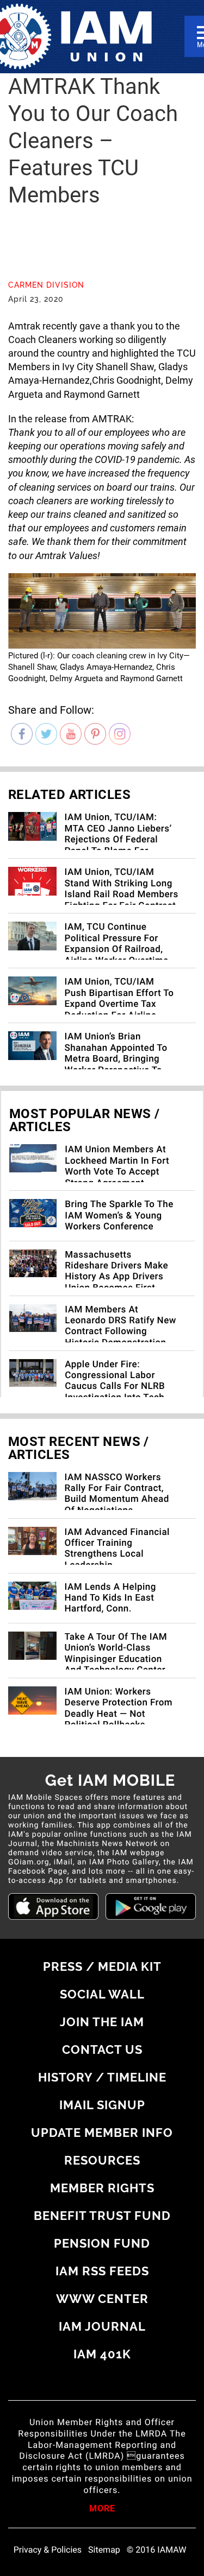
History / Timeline (102, 2077)
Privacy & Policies (48, 2550)
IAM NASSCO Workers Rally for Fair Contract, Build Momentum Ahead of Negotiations (117, 1494)
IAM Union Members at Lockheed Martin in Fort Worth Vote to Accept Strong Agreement (117, 1166)
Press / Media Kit (102, 1966)
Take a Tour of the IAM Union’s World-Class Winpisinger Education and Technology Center (116, 1654)
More (102, 2509)
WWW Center (102, 2299)
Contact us (102, 2050)
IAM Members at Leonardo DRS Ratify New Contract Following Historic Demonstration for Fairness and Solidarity (120, 1337)
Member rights (102, 2188)
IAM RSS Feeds (102, 2271)
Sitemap (104, 2550)
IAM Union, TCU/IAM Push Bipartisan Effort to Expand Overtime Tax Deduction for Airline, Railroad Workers (119, 1004)
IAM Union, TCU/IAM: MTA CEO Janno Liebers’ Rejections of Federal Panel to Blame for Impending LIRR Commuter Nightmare (118, 845)
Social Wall (102, 1994)
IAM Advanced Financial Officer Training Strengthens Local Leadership (117, 1549)
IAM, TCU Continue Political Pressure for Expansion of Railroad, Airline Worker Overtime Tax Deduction (117, 949)
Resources (102, 2160)
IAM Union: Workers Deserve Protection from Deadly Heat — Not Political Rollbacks (119, 1708)
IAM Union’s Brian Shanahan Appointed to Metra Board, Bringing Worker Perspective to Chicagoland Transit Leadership (116, 1064)
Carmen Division (46, 285)
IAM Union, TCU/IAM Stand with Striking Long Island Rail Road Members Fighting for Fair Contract (122, 889)
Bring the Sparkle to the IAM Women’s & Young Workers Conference (119, 1216)
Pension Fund (102, 2243)
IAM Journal (102, 2326)
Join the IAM (102, 2022)
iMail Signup (102, 2105)
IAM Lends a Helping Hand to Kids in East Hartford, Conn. (110, 1598)
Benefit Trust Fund (102, 2216)
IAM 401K (102, 2354)
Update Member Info (102, 2133)
